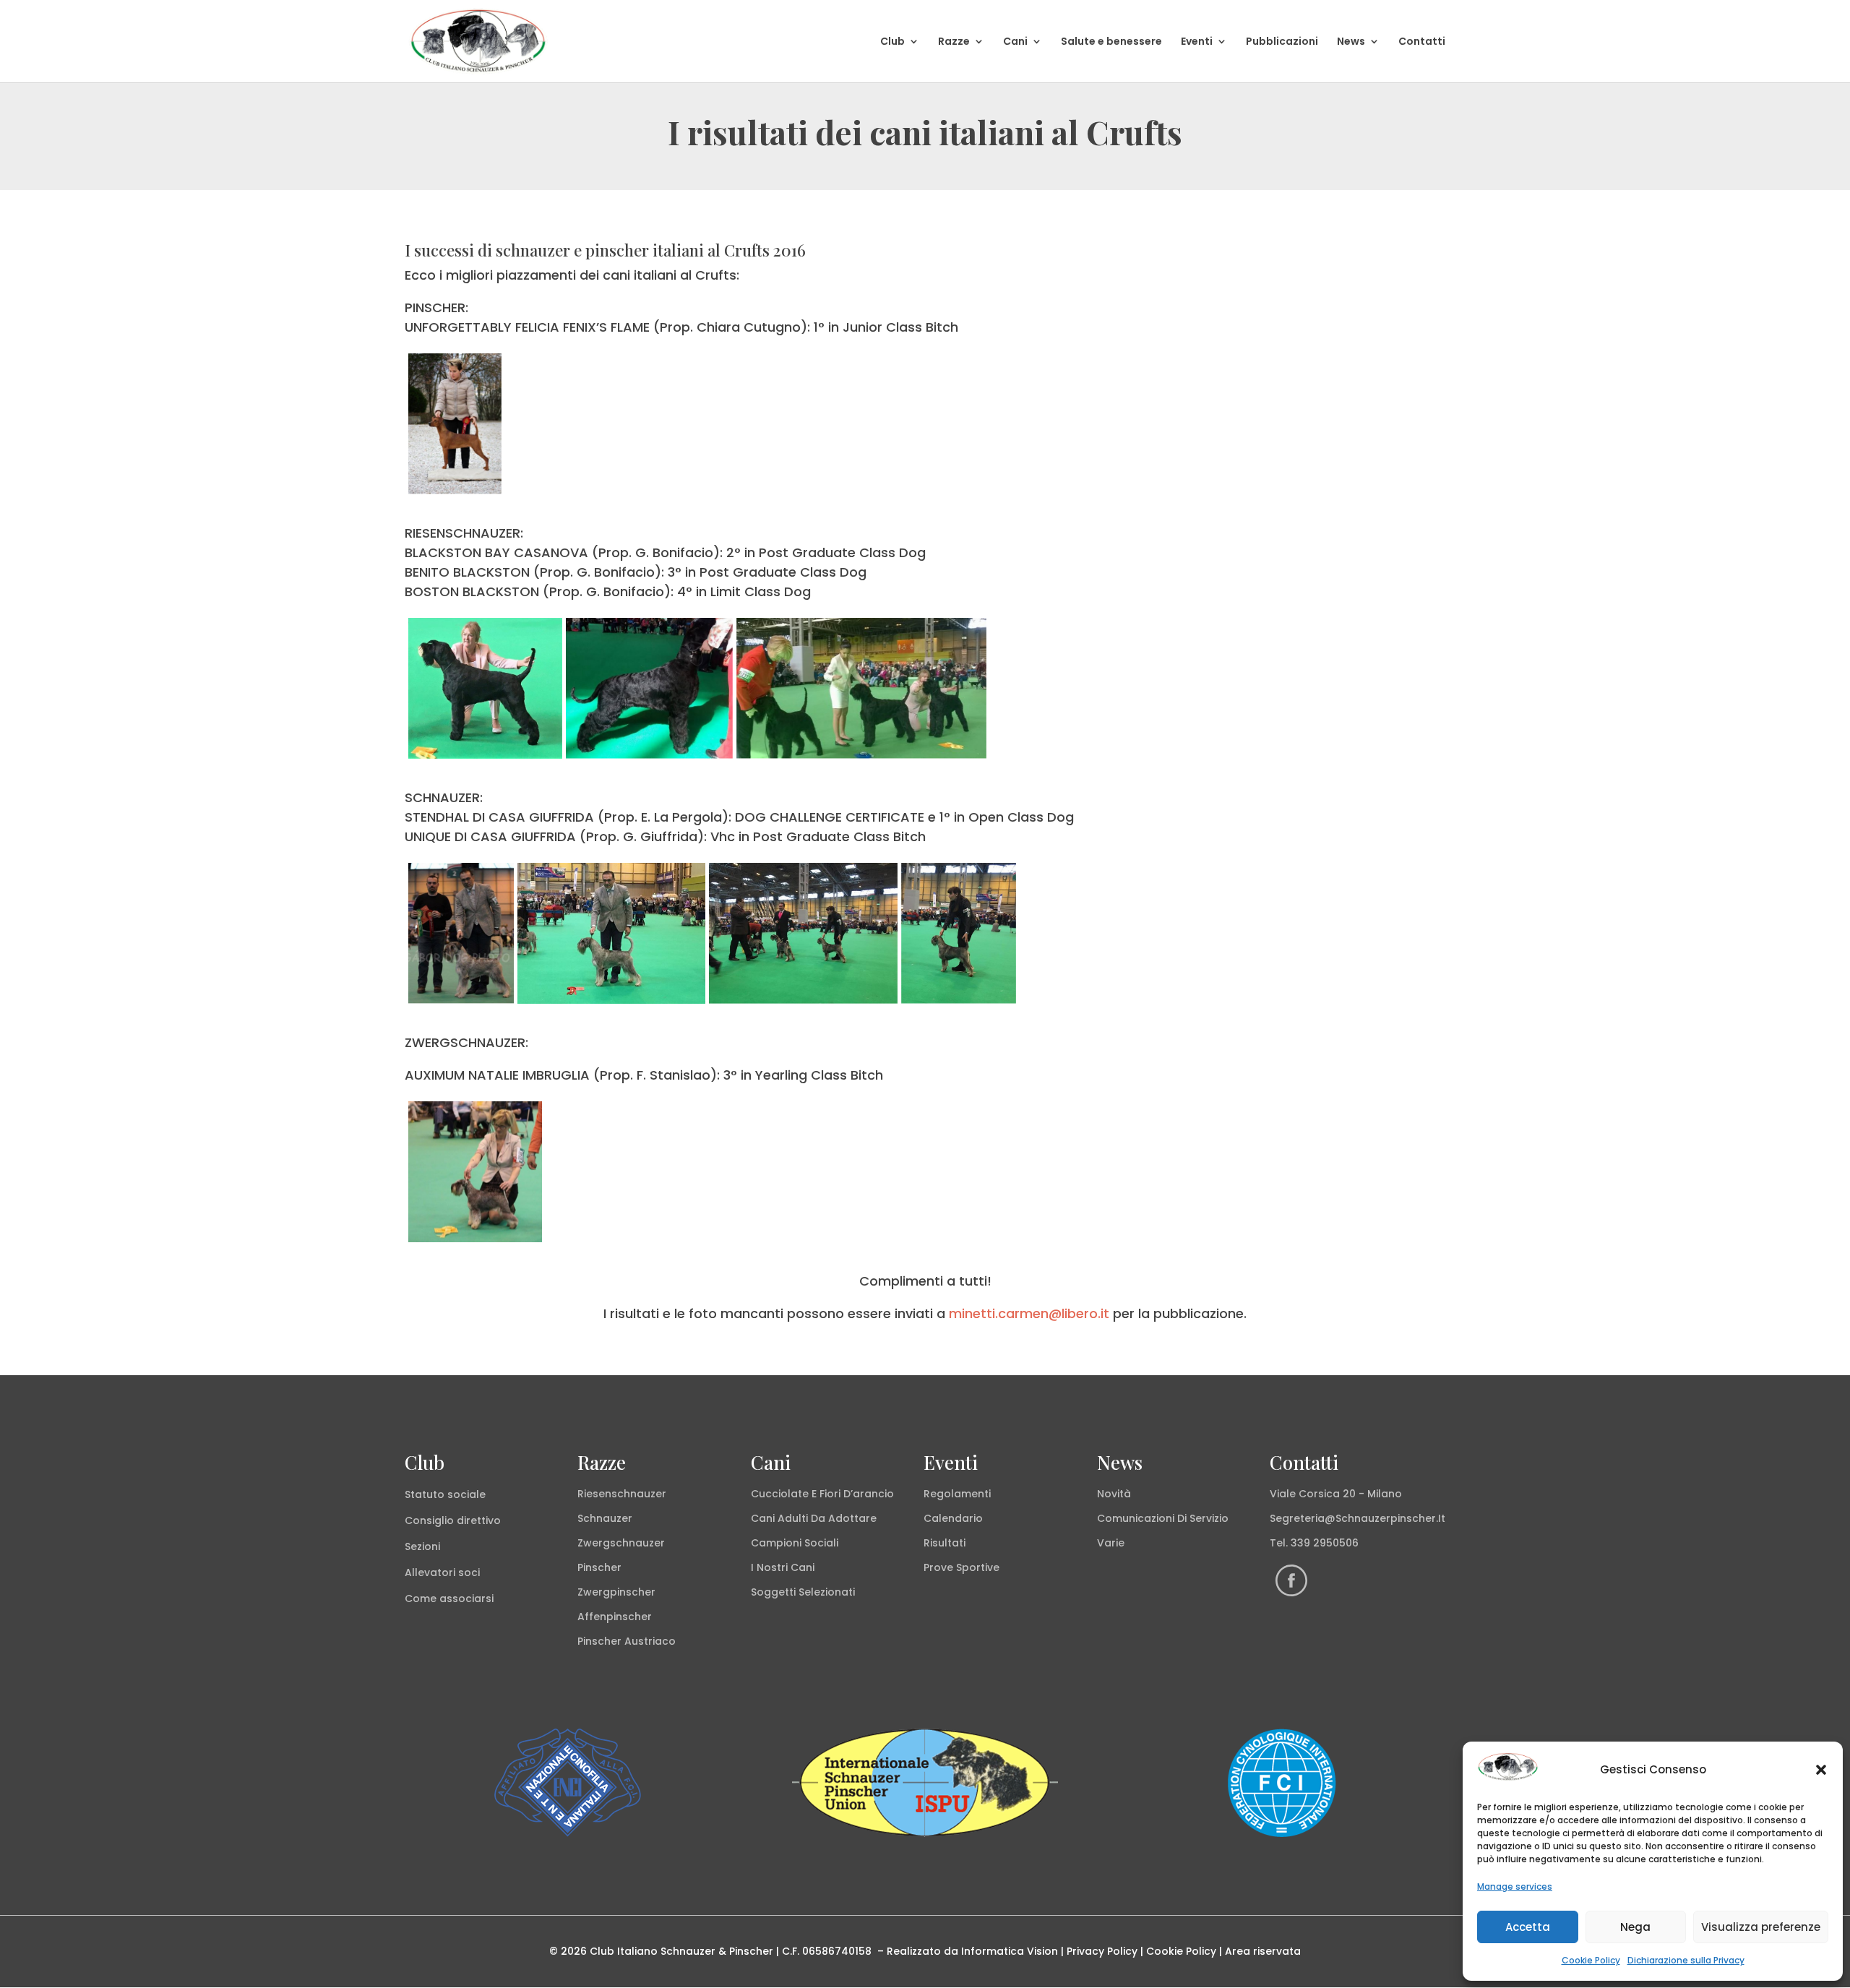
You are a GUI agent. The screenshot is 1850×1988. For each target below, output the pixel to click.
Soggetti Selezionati (803, 1592)
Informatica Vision (1010, 1951)
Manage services (1515, 1886)
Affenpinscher (615, 1617)
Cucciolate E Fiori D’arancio (822, 1494)
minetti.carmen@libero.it (1029, 1313)
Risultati (945, 1543)
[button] (1821, 1770)
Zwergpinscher (616, 1592)
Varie (1111, 1543)
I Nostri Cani (783, 1567)
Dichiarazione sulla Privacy (1686, 1960)
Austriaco (650, 1641)
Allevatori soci (442, 1572)
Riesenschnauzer (622, 1494)
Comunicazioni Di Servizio (1163, 1518)
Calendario (953, 1518)
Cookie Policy (1591, 1960)
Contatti (1422, 42)
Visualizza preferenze (1761, 1927)
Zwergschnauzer (621, 1543)
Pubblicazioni (1282, 42)
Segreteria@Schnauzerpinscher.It (1358, 1518)
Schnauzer (605, 1518)
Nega (1635, 1927)
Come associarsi (449, 1598)
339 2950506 (1325, 1543)
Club (892, 42)
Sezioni (422, 1546)
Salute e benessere (1111, 42)
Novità (1114, 1494)
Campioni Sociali (795, 1543)
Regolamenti (957, 1494)
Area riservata (1263, 1951)
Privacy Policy (1102, 1951)
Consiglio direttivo (453, 1520)
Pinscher (599, 1567)
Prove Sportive (961, 1567)
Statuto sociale (445, 1494)
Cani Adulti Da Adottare (814, 1518)
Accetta (1528, 1927)
